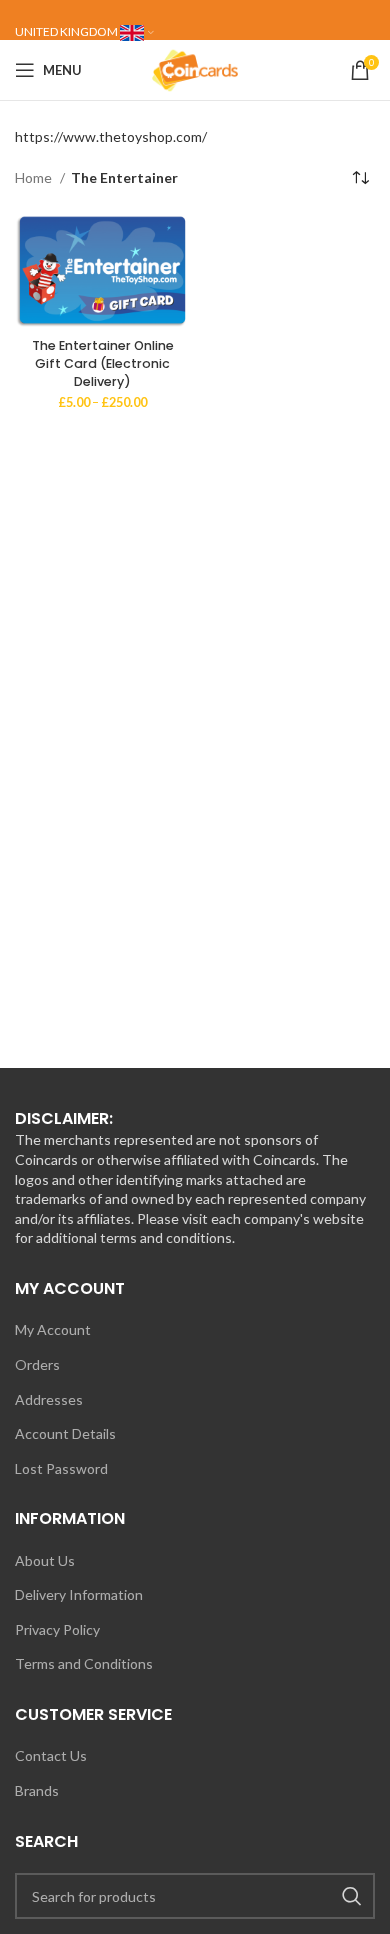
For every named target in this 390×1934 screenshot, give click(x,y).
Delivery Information (79, 1594)
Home (35, 177)
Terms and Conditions (84, 1663)
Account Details (65, 1433)
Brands (37, 1790)
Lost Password (61, 1468)
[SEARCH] (352, 1896)
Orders (37, 1364)
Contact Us (51, 1755)
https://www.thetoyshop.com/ (111, 136)
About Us (45, 1560)
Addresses (49, 1399)
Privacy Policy (57, 1629)
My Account (53, 1329)
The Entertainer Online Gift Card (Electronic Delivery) (103, 363)
